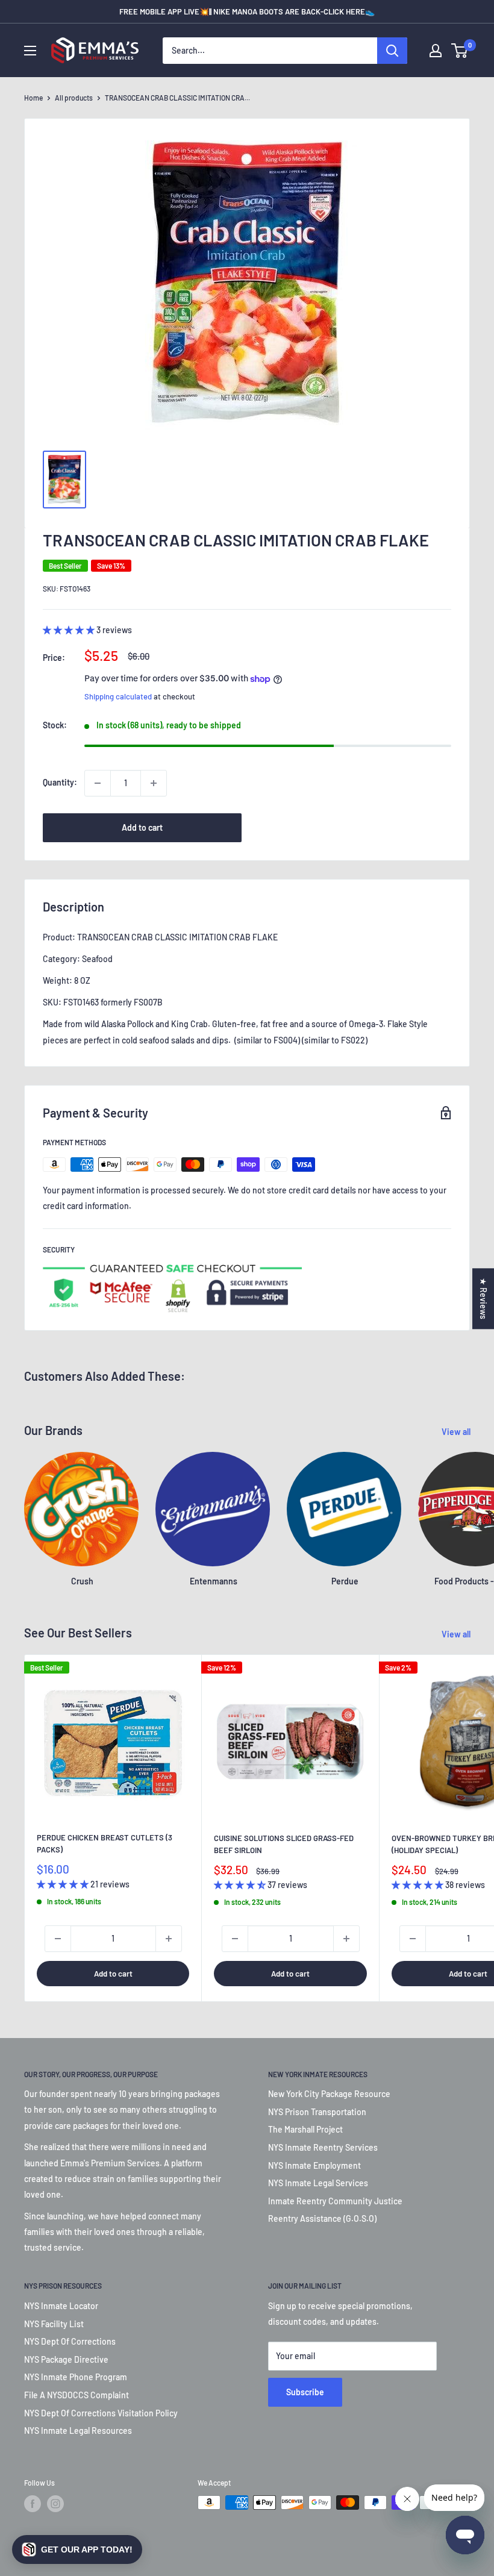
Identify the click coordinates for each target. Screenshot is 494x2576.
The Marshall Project (305, 2129)
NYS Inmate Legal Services (318, 2183)
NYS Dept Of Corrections (70, 2341)
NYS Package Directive (66, 2359)
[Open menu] (30, 51)
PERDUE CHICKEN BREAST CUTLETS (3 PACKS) (105, 1843)
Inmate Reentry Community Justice (335, 2201)
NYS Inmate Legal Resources (78, 2431)
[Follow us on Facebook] (33, 2504)
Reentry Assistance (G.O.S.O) (322, 2218)
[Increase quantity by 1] (154, 783)
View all (457, 1432)
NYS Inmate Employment (314, 2165)
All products (74, 98)
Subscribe (305, 2392)
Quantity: (60, 782)
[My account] (436, 51)
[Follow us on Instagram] (55, 2504)
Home (33, 98)
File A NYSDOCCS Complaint (77, 2395)
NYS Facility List (54, 2324)
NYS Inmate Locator (61, 2306)
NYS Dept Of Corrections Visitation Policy (101, 2413)
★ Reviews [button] (483, 1299)
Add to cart (142, 827)
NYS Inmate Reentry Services (323, 2147)
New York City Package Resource (329, 2094)
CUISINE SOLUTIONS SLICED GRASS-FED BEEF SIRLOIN (284, 1844)
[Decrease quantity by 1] (98, 783)
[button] (77, 2549)
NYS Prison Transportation (317, 2112)
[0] (460, 51)
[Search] (392, 51)
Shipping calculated (118, 696)
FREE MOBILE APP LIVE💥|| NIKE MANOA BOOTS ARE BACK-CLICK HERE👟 (247, 11)
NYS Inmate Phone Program (76, 2377)
